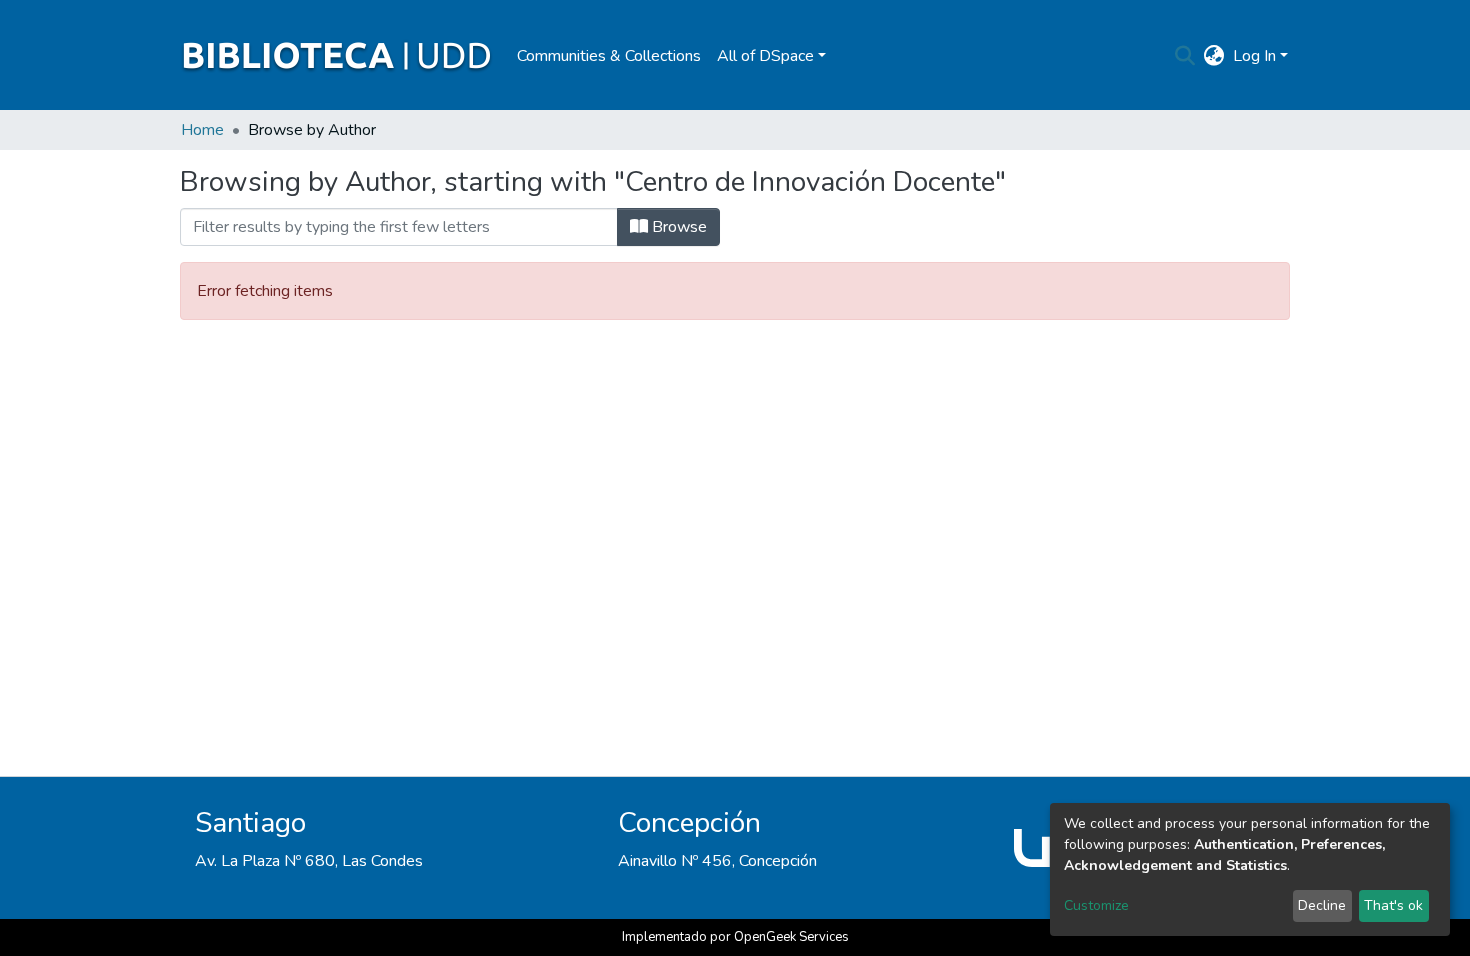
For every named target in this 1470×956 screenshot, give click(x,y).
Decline (1322, 905)
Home (202, 130)
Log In (1254, 56)
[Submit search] (1185, 56)
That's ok (1393, 905)
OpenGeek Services (791, 937)
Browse (677, 227)
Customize (1096, 905)
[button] (1214, 56)
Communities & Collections (609, 56)
